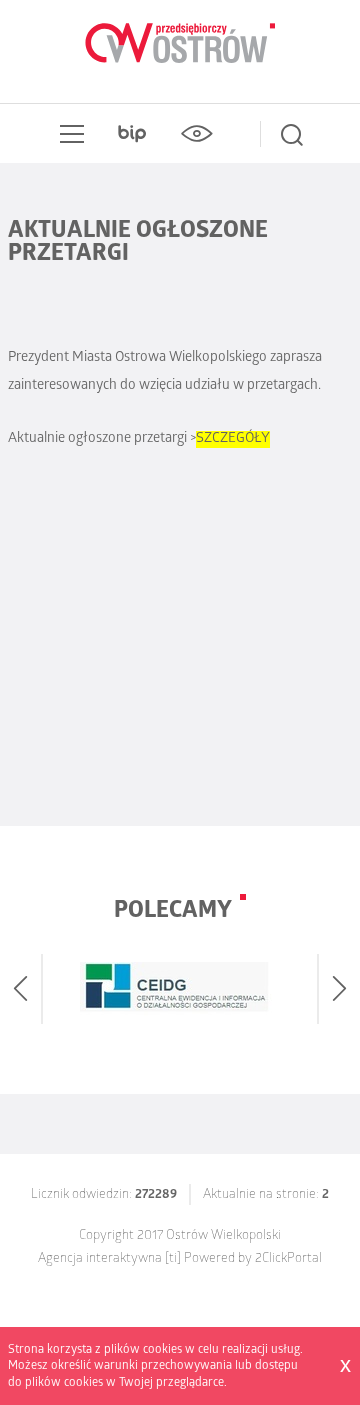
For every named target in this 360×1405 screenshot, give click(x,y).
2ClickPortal (288, 1259)
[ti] (173, 1259)
